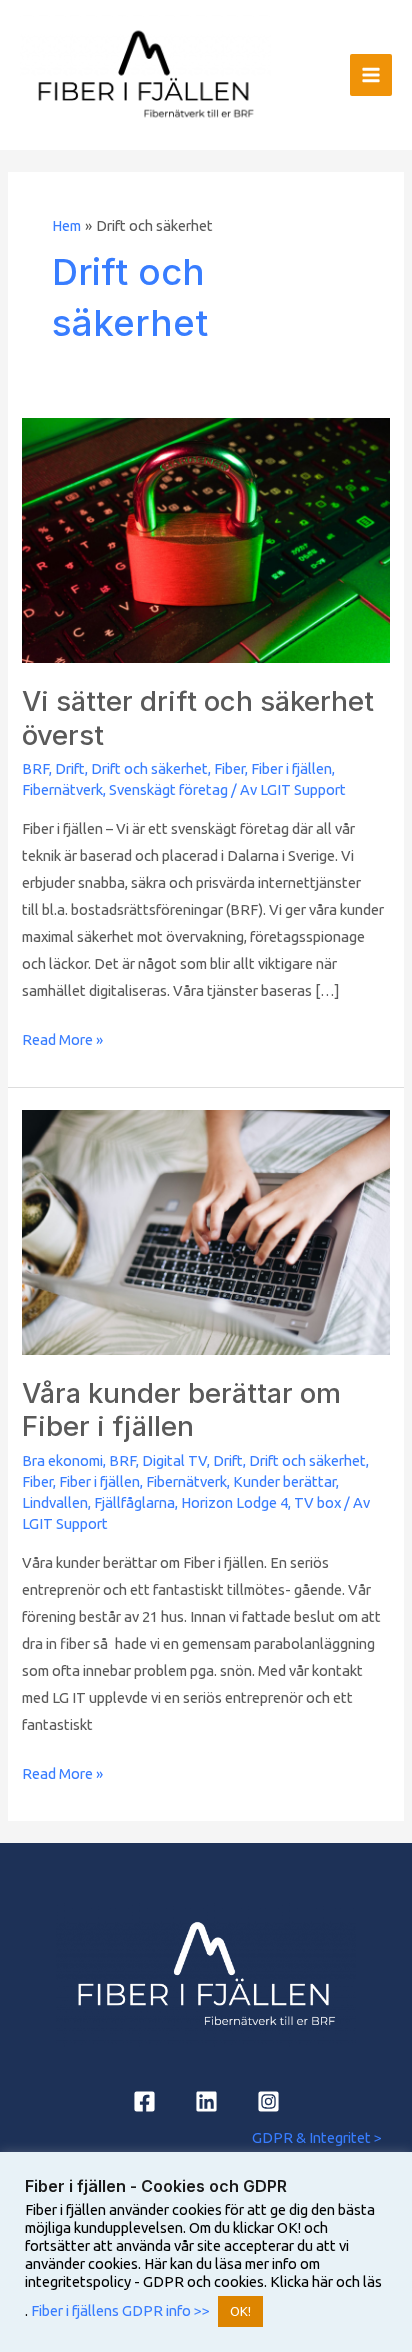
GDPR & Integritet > (317, 2137)
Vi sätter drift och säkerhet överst (198, 718)
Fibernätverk (62, 789)
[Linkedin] (206, 2101)
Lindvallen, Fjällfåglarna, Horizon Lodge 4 (155, 1502)
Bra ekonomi (62, 1460)
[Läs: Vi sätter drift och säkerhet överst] (205, 539)
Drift (70, 768)
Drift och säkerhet (149, 768)
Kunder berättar (284, 1481)
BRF (35, 768)
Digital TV (174, 1460)
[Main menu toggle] (371, 75)
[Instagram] (268, 2101)
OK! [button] (240, 2311)
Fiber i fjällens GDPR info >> (119, 2310)
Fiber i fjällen (291, 768)
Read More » (62, 1037)
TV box (317, 1502)
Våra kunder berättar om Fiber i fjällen (181, 1410)
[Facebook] (144, 2101)
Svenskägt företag (168, 789)
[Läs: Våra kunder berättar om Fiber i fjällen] (205, 1230)
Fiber (229, 768)
